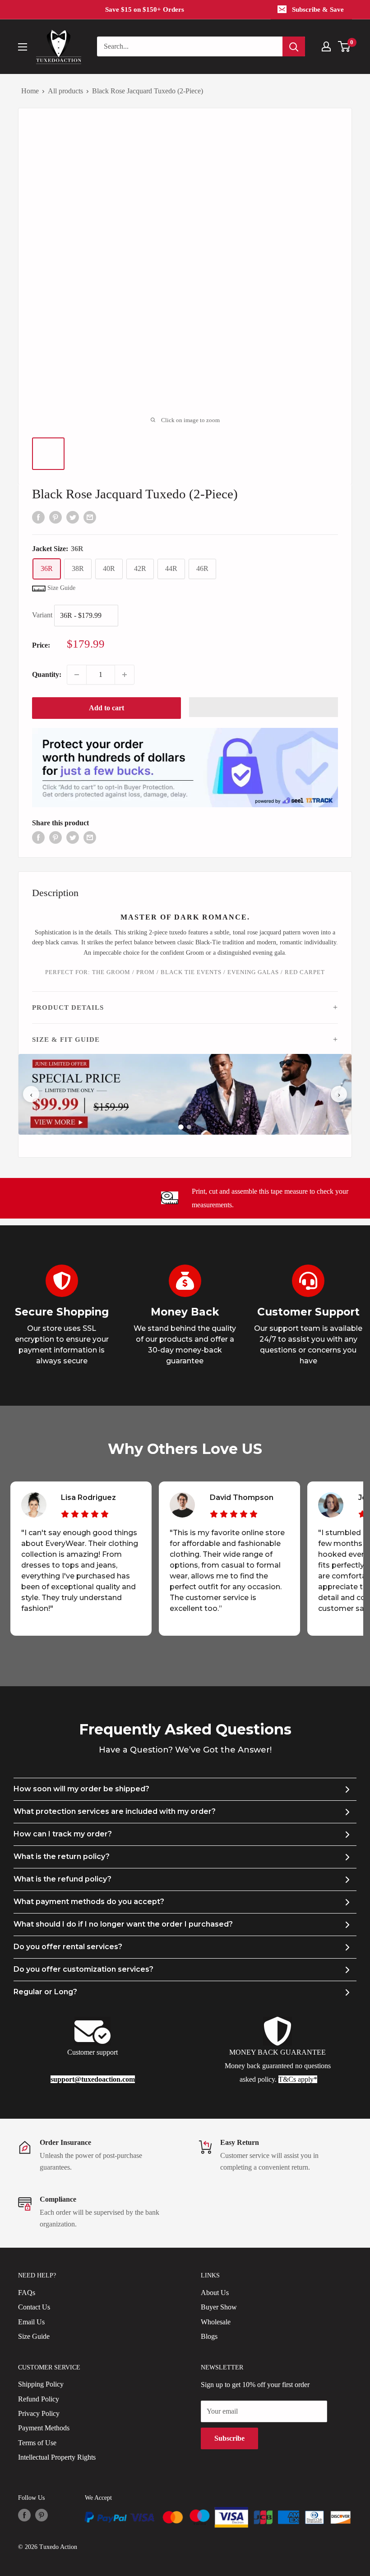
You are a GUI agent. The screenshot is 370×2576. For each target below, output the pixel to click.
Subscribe (229, 2438)
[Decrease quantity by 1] (77, 675)
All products (65, 91)
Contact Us (34, 2307)
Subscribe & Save (318, 9)
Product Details (68, 1007)
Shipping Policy (41, 2384)
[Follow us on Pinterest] (42, 2515)
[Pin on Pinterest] (55, 516)
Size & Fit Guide (66, 1040)
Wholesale (216, 2322)
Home (30, 91)
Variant (42, 615)
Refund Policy (39, 2399)
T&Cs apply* (298, 2079)
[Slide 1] (181, 1127)
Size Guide (34, 2336)
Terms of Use (37, 2443)
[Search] (294, 46)
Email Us (31, 2322)
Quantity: (47, 674)
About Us (215, 2293)
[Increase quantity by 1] (125, 675)
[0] (345, 46)
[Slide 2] (189, 1127)
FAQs (27, 2293)
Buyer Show (219, 2307)
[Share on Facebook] (38, 516)
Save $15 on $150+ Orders (145, 9)
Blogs (209, 2336)
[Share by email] (90, 516)
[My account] (326, 46)
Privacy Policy (39, 2413)
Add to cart (106, 708)
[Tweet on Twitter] (73, 516)
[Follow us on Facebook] (24, 2515)
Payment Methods (44, 2428)
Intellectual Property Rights (57, 2457)
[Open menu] (23, 47)
